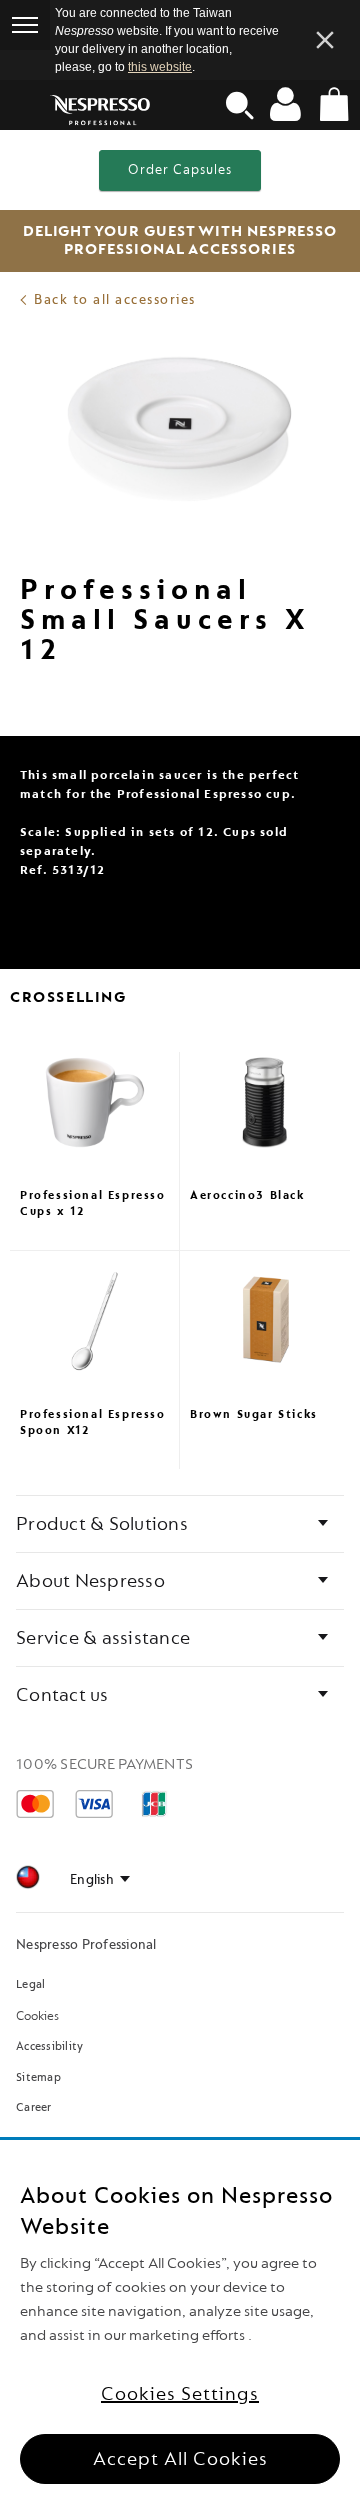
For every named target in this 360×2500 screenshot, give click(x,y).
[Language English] (100, 1880)
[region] (180, 2320)
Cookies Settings (180, 2394)
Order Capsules (180, 169)
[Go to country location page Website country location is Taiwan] (28, 1880)
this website (160, 67)
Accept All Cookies (180, 2459)
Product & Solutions (102, 1524)
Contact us (62, 1695)
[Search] (240, 105)
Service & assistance (103, 1638)
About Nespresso (90, 1581)
